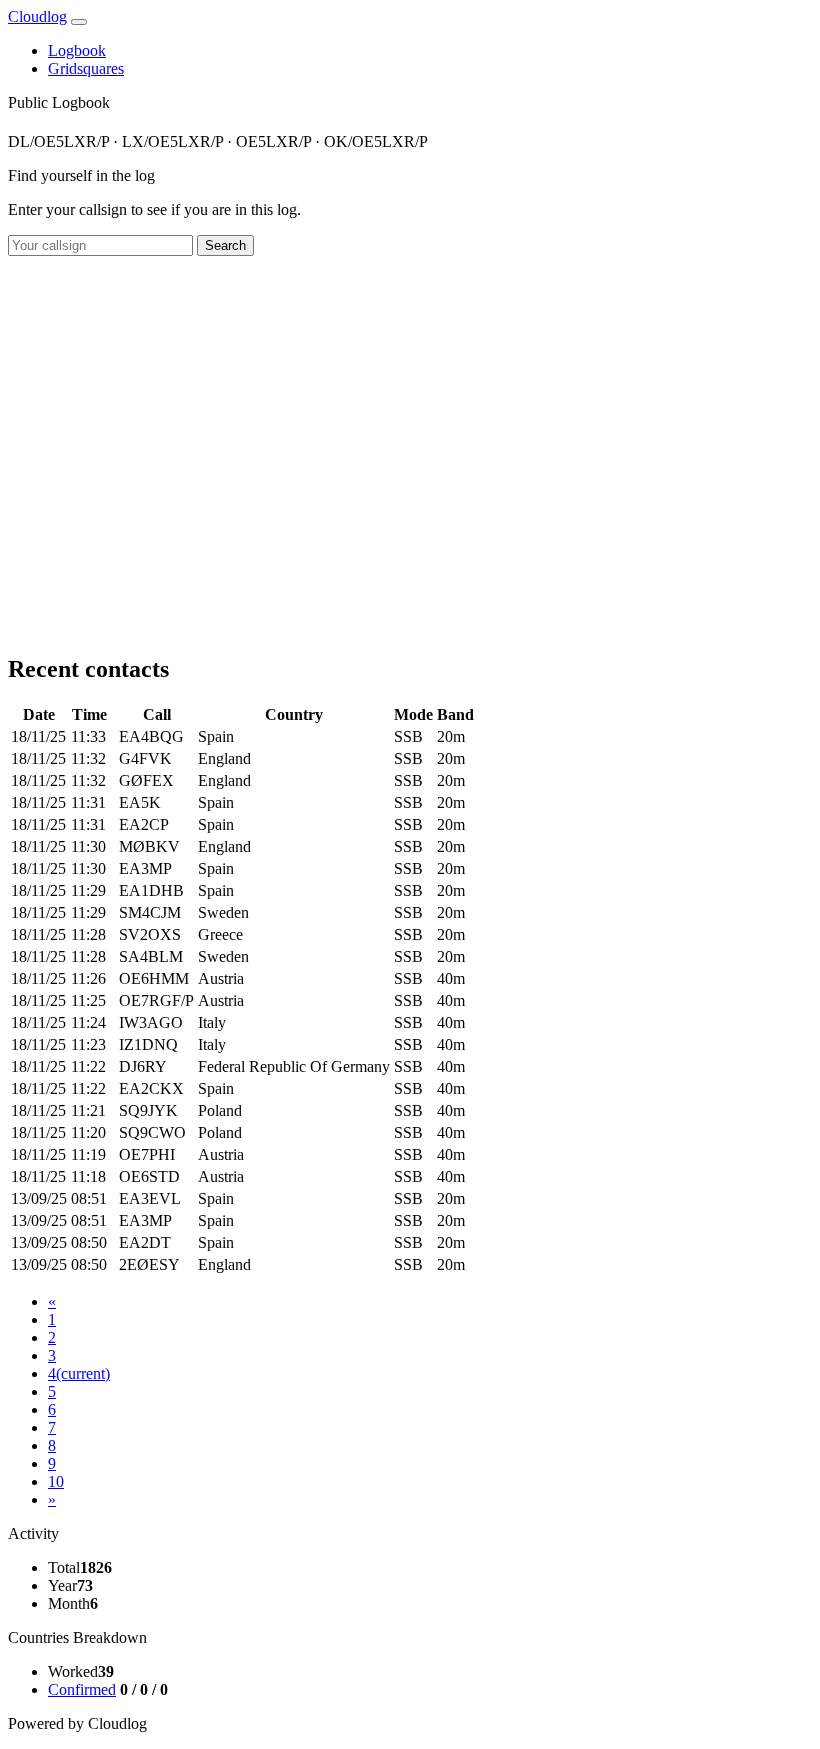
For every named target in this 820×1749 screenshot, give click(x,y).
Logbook (77, 50)
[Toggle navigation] (79, 22)
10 (56, 1481)
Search (225, 245)
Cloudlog (37, 16)
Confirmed (82, 1689)
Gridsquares (86, 68)
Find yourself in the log (81, 175)
